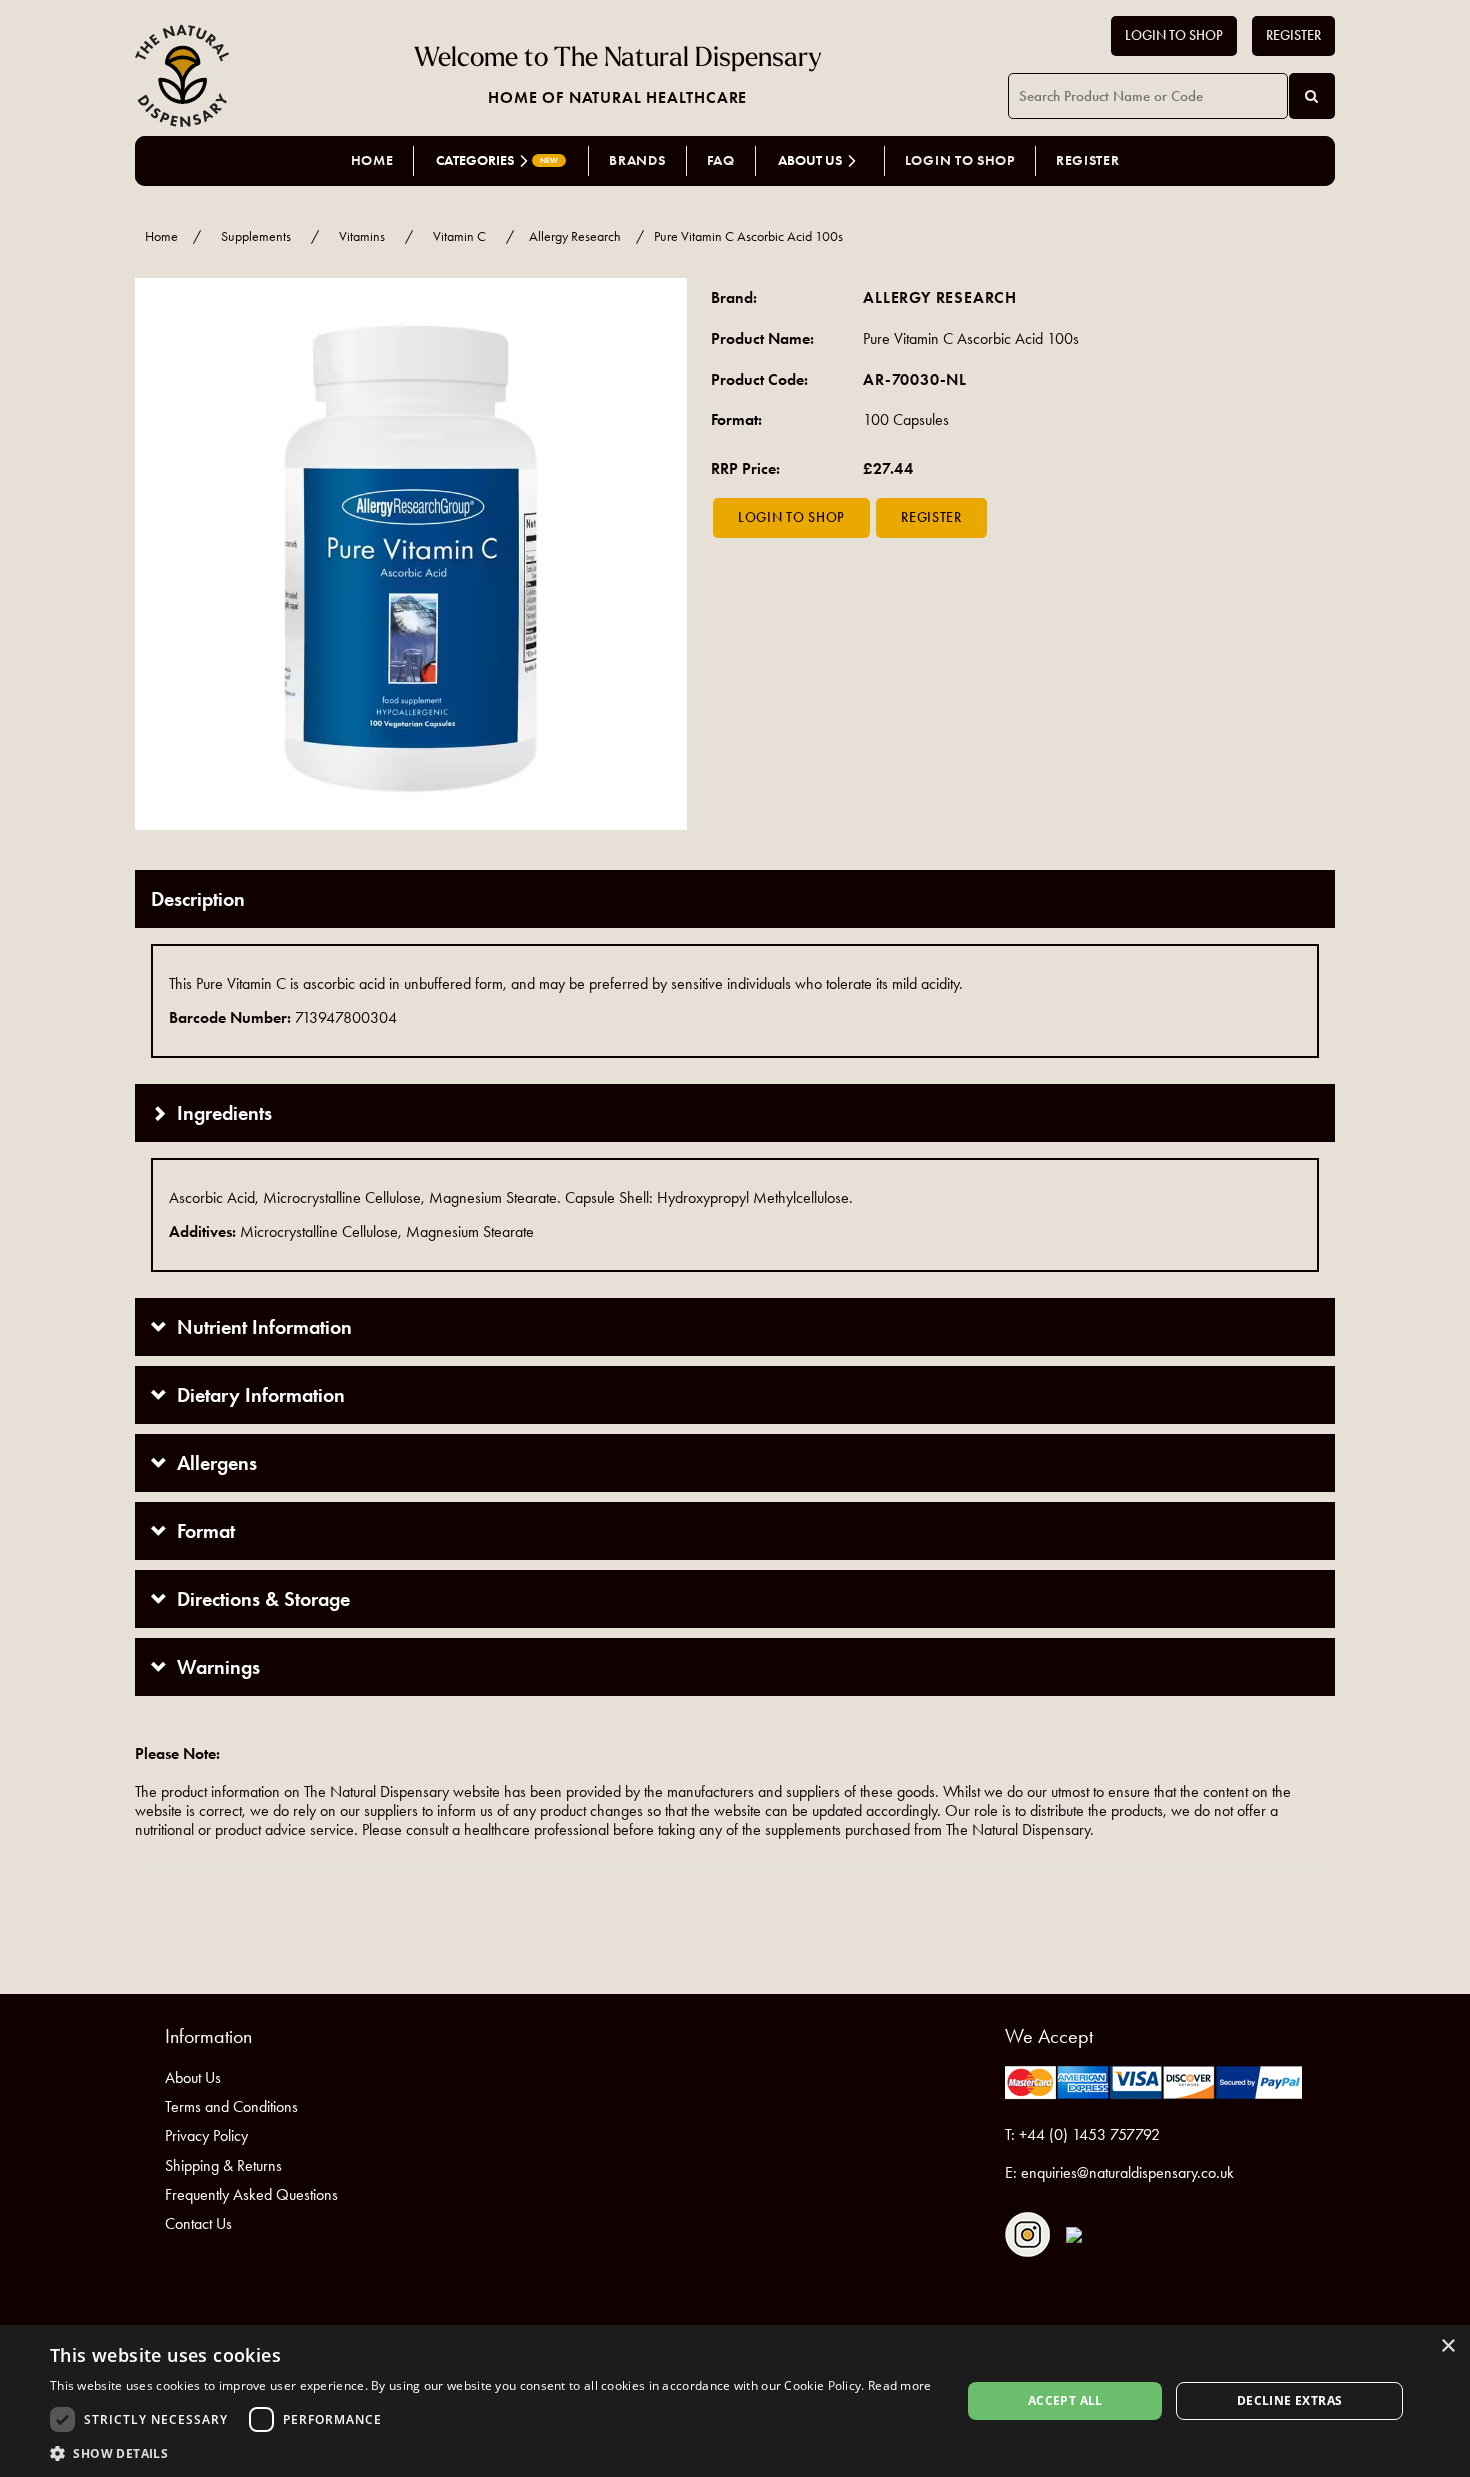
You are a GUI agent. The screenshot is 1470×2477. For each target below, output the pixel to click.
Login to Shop (1174, 35)
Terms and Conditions (231, 2106)
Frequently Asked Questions (251, 2194)
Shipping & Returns (223, 2165)
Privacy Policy (206, 2135)
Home (372, 160)
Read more (900, 2385)
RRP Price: (745, 468)
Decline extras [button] (1290, 2400)
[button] (491, 2452)
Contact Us (198, 2223)
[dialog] (735, 2401)
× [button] (1447, 2346)
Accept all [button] (1065, 2400)
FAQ (721, 160)
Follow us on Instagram (1027, 2234)
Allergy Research (575, 236)
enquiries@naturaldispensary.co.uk (1127, 2172)
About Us (193, 2077)
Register (1293, 35)
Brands (637, 160)
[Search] (1312, 96)
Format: (736, 419)
